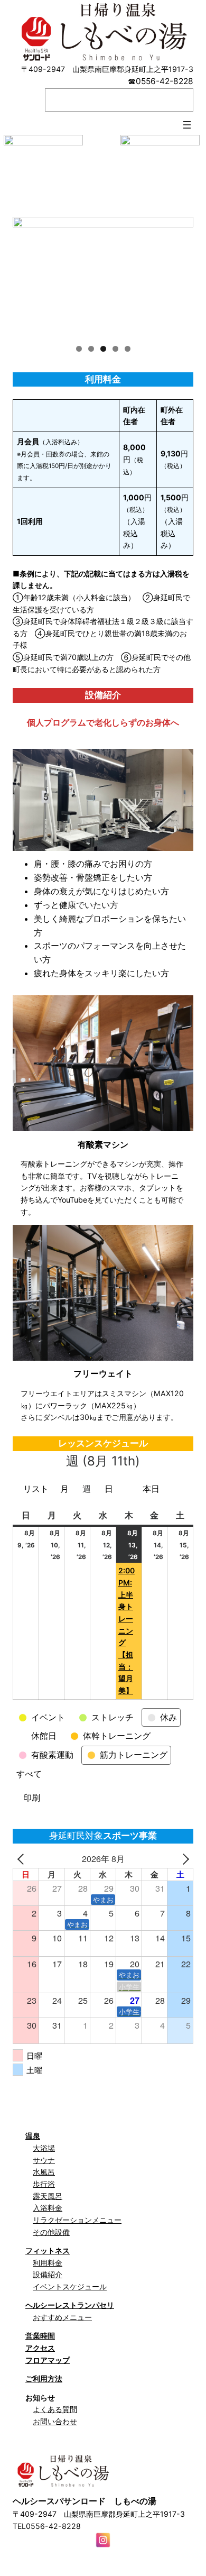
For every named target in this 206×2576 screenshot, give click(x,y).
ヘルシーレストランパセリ (70, 2305)
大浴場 (44, 2148)
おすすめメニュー (62, 2317)
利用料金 (48, 2263)
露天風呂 (48, 2196)
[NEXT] (183, 1859)
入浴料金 (48, 2208)
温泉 (33, 2136)
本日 (151, 1489)
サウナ (44, 2160)
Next (180, 274)
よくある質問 (55, 2409)
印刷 (33, 1800)
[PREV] (23, 1859)
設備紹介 (48, 2274)
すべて (29, 1774)
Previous (26, 274)
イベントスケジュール (70, 2286)
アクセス (40, 2348)
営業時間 (40, 2336)
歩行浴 (44, 2184)
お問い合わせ (55, 2421)
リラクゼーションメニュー (77, 2220)
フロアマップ (48, 2360)
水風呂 (44, 2172)
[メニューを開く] (187, 125)
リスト (38, 1491)
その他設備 (51, 2232)
